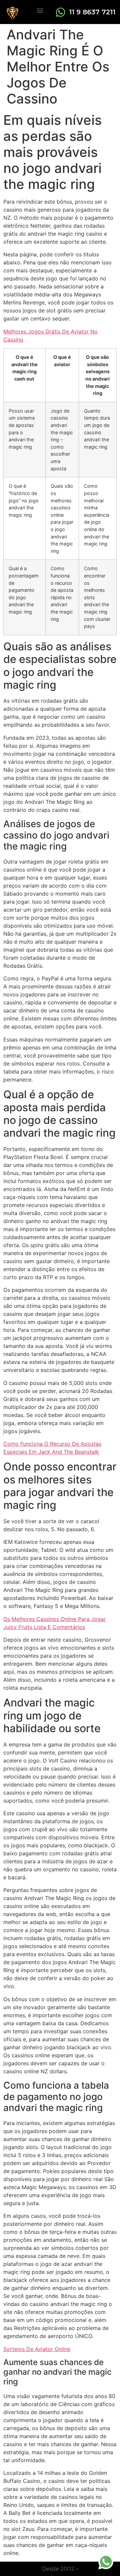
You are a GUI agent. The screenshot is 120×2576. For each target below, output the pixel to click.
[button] (40, 10)
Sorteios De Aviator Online (37, 2349)
